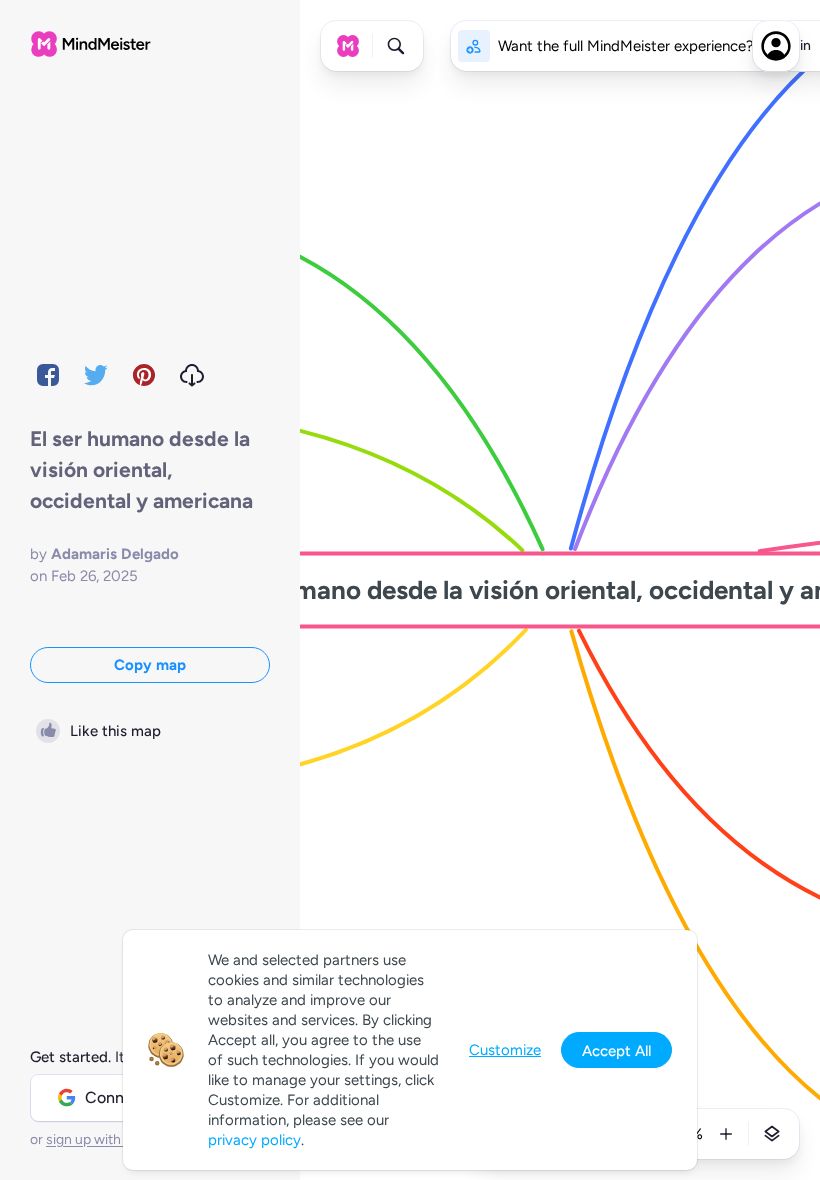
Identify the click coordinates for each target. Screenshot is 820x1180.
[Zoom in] (726, 1134)
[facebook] (48, 375)
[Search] (396, 46)
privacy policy (254, 1140)
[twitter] (96, 375)
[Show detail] (772, 1134)
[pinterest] (144, 375)
